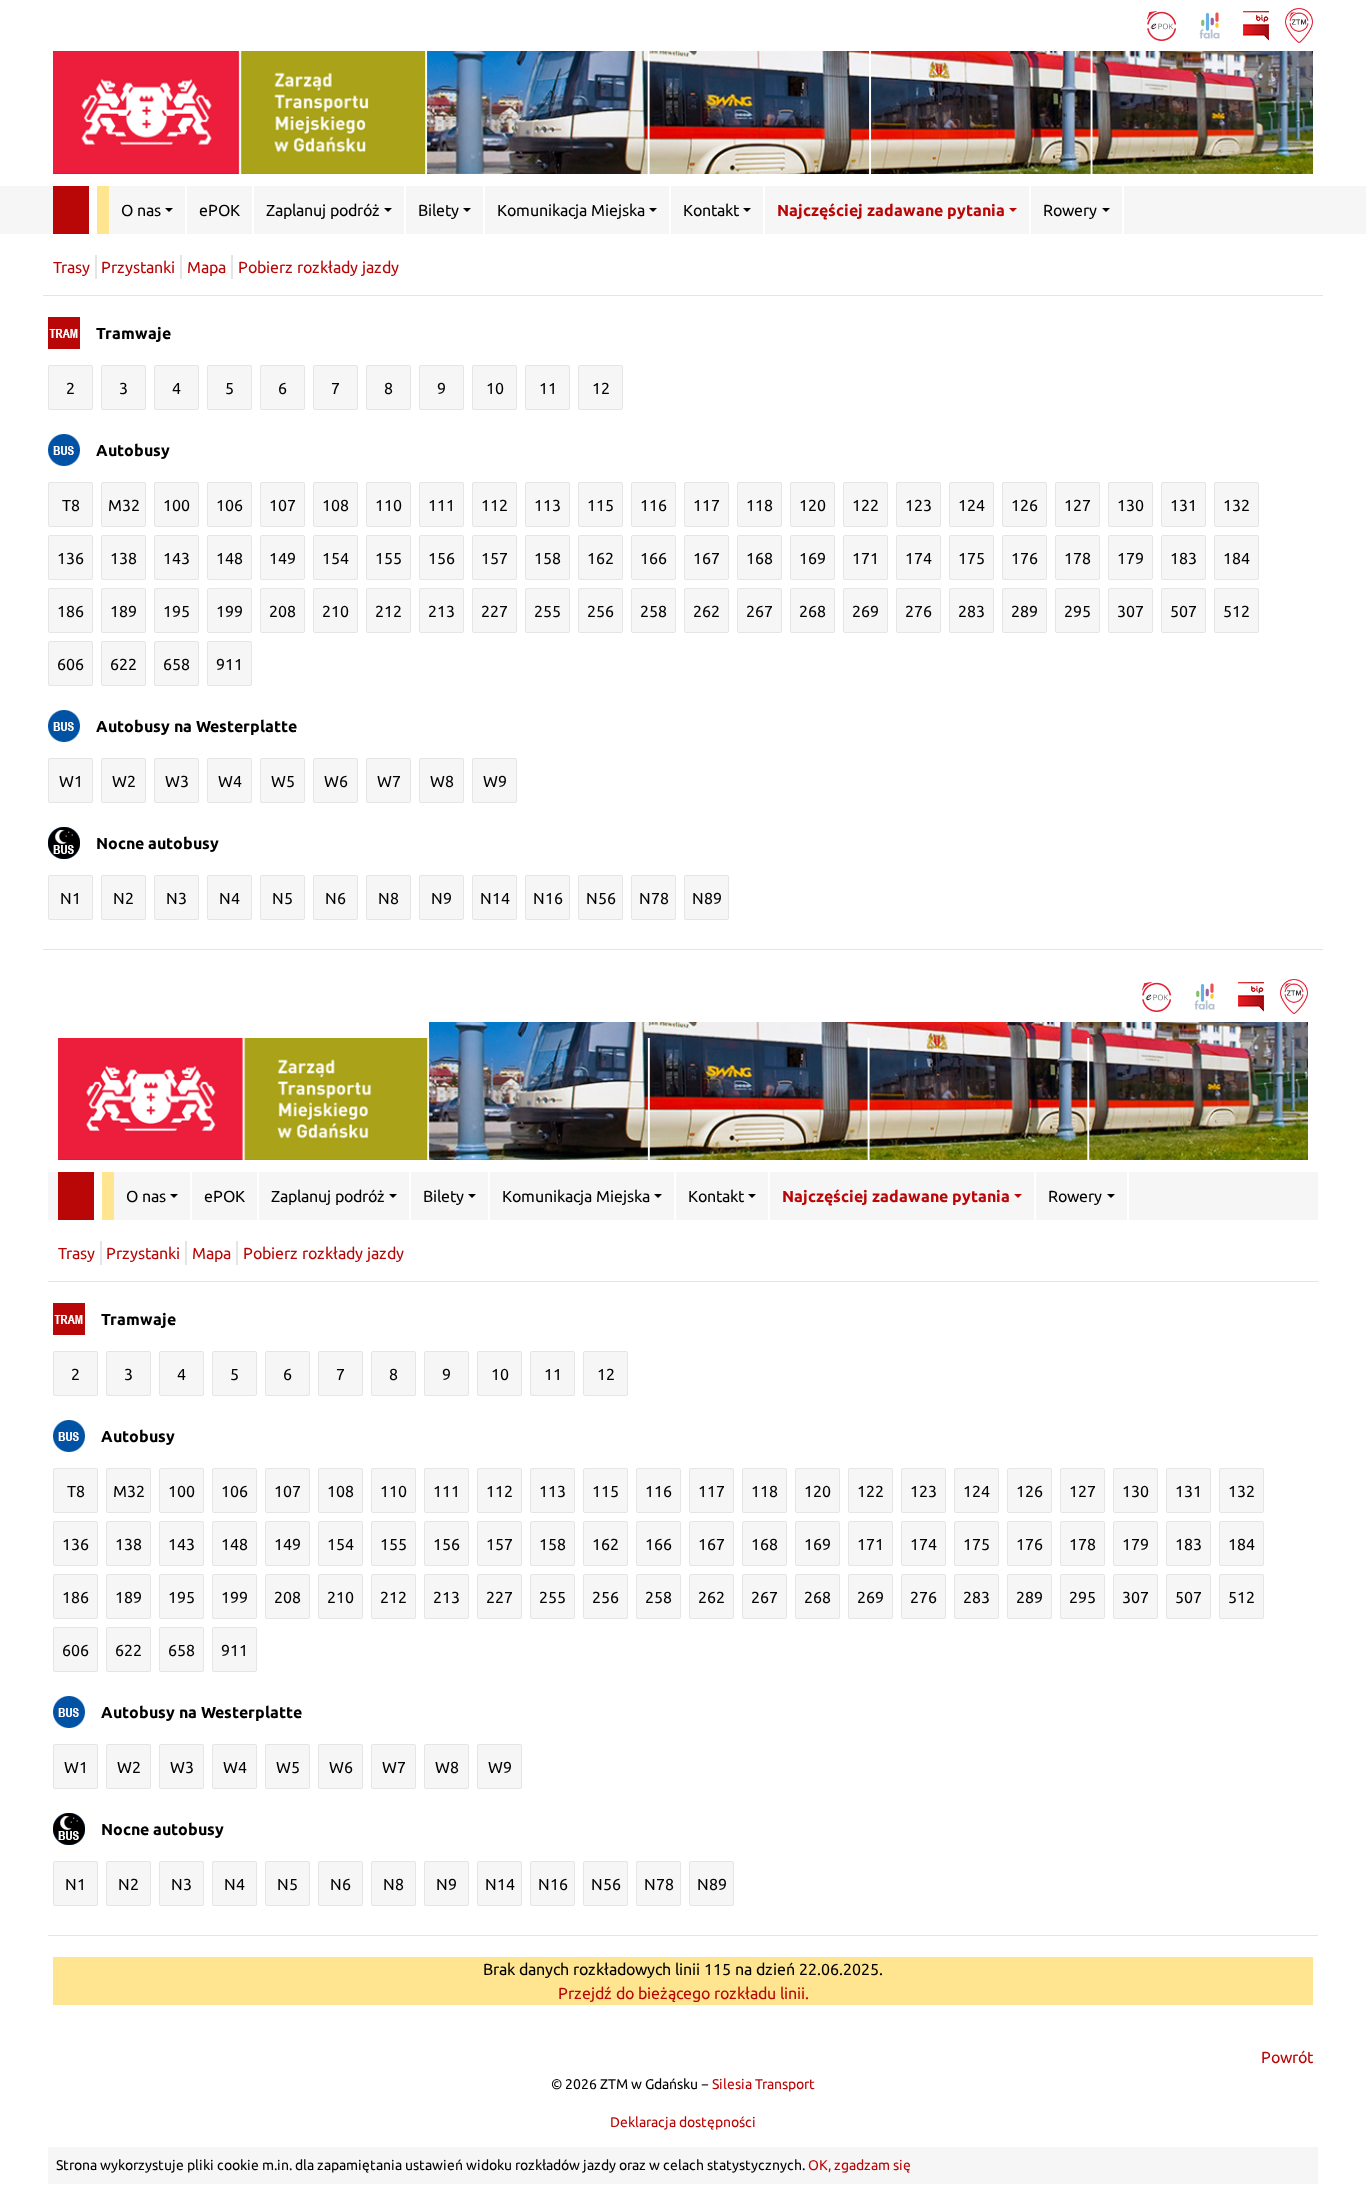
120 (812, 505)
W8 (442, 781)
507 (1183, 611)
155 (388, 558)
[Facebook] (1088, 24)
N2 (123, 898)
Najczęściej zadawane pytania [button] (891, 210)
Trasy (71, 267)
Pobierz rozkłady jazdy (318, 267)
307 (1130, 611)
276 (918, 611)
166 (653, 558)
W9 (495, 781)
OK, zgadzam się (859, 2165)
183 (1183, 558)
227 (494, 611)
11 (548, 388)
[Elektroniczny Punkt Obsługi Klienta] (1163, 24)
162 (600, 558)
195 (176, 611)
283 (971, 611)
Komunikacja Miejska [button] (571, 210)
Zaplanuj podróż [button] (323, 210)
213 (441, 611)
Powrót (1287, 2057)
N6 (335, 898)
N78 (654, 898)
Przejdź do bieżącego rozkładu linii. (683, 1993)
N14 (495, 898)
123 (918, 505)
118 (759, 505)
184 (1236, 558)
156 (441, 558)
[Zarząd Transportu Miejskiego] (683, 112)
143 (176, 558)
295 (1077, 611)
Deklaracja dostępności (683, 2122)
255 (547, 611)
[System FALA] (1211, 24)
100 (176, 505)
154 (335, 558)
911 (229, 664)
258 (653, 611)
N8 (388, 898)
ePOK (219, 210)
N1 (70, 898)
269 (865, 611)
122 (865, 505)
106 (229, 505)
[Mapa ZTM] (1299, 24)
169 (812, 558)
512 (1236, 611)
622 (123, 664)
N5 (282, 898)
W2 (124, 781)
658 (176, 664)
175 (971, 558)
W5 (283, 781)
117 (706, 505)
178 (1077, 558)
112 (494, 505)
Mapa (206, 267)
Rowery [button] (1070, 210)
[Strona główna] (71, 210)
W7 (389, 781)
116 (653, 505)
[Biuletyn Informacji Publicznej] (1258, 24)
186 (70, 611)
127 (1077, 505)
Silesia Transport (763, 2084)
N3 (176, 898)
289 (1024, 611)
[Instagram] (1123, 24)
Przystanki (138, 267)
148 (229, 558)
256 (600, 611)
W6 (336, 781)
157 (494, 558)
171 (865, 558)
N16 (548, 898)
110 (388, 505)
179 (1130, 558)
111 (441, 505)
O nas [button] (141, 210)
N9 (441, 898)
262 (706, 611)
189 (123, 611)
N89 (707, 898)
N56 (601, 898)
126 (1024, 505)
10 (495, 388)
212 (388, 611)
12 (601, 388)
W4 (230, 781)
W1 (71, 781)
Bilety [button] (438, 210)
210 (335, 611)
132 (1236, 505)
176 (1024, 558)
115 (600, 505)
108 (335, 505)
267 (759, 611)
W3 (177, 781)
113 (547, 505)
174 (918, 558)
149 (282, 558)
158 (547, 558)
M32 (124, 505)
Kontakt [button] (711, 210)
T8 (71, 505)
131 (1183, 505)
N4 (229, 898)
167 (706, 558)
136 (70, 558)
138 (123, 558)
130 (1130, 505)
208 (282, 611)
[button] (1288, 210)
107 (282, 505)
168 (759, 558)
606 (70, 664)
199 (229, 611)
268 (812, 611)
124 (971, 505)
